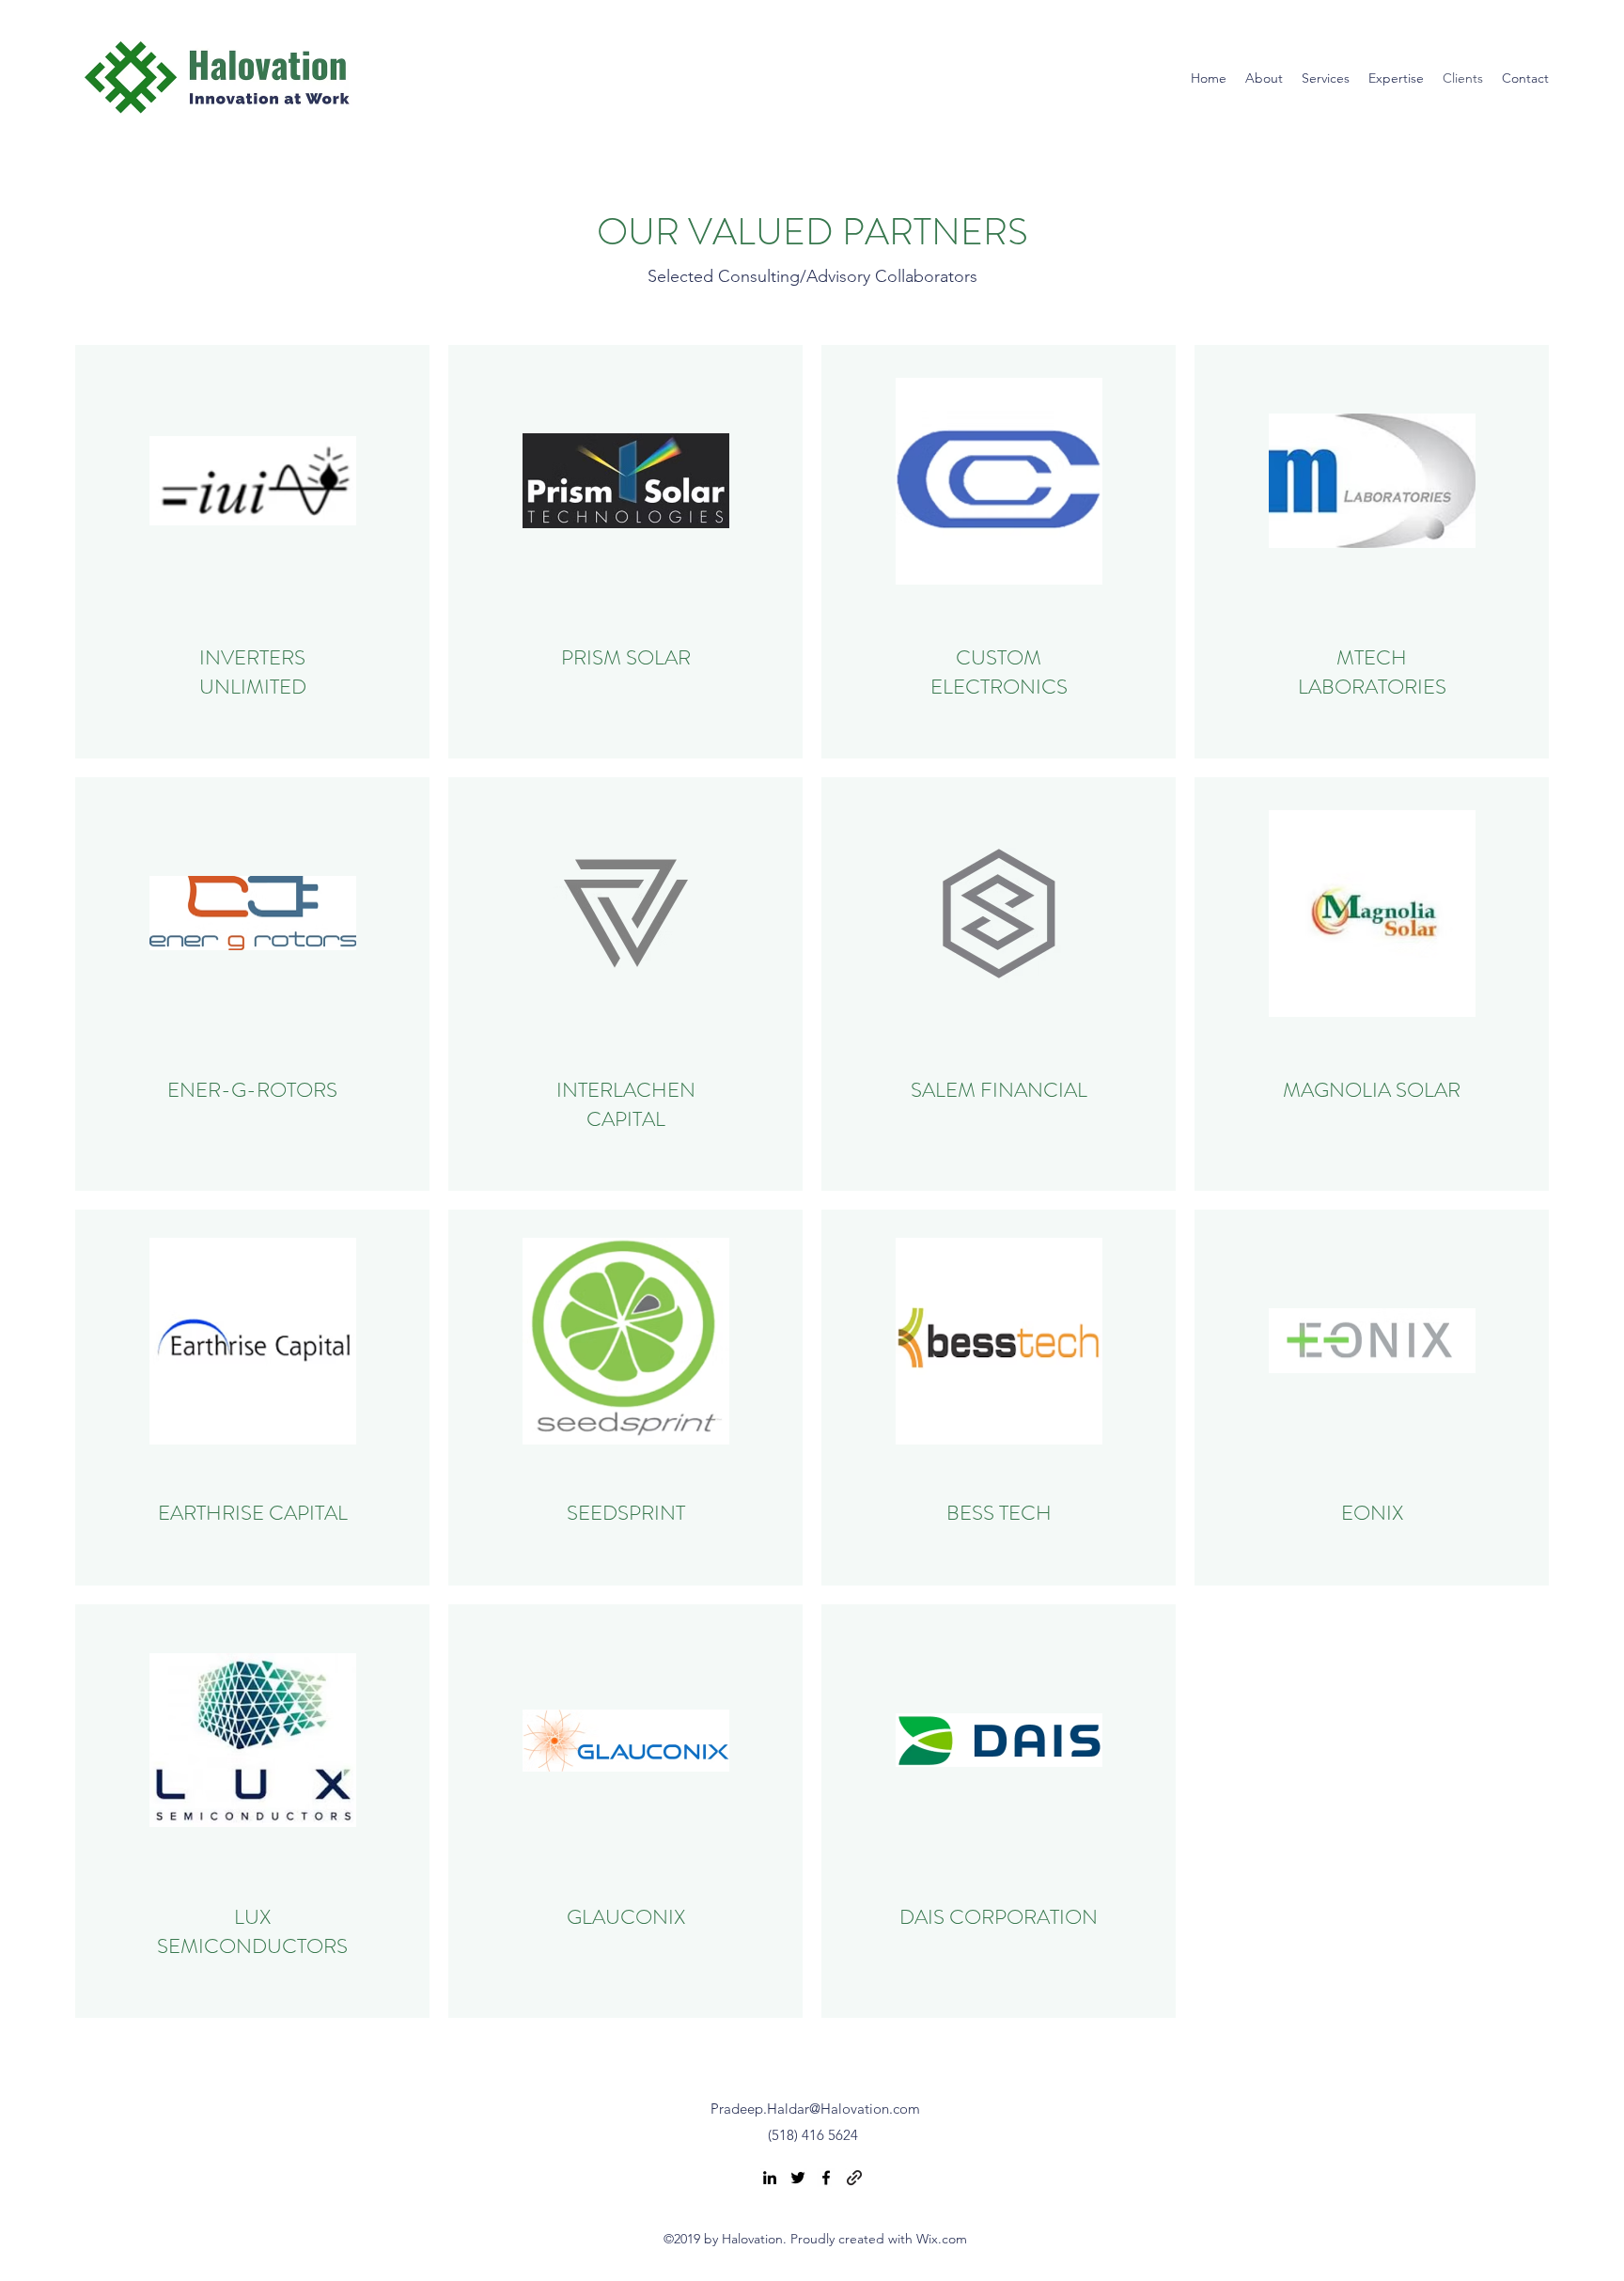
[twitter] (798, 2178)
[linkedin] (770, 2178)
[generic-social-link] (854, 2178)
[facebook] (826, 2178)
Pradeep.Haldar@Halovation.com (815, 2109)
